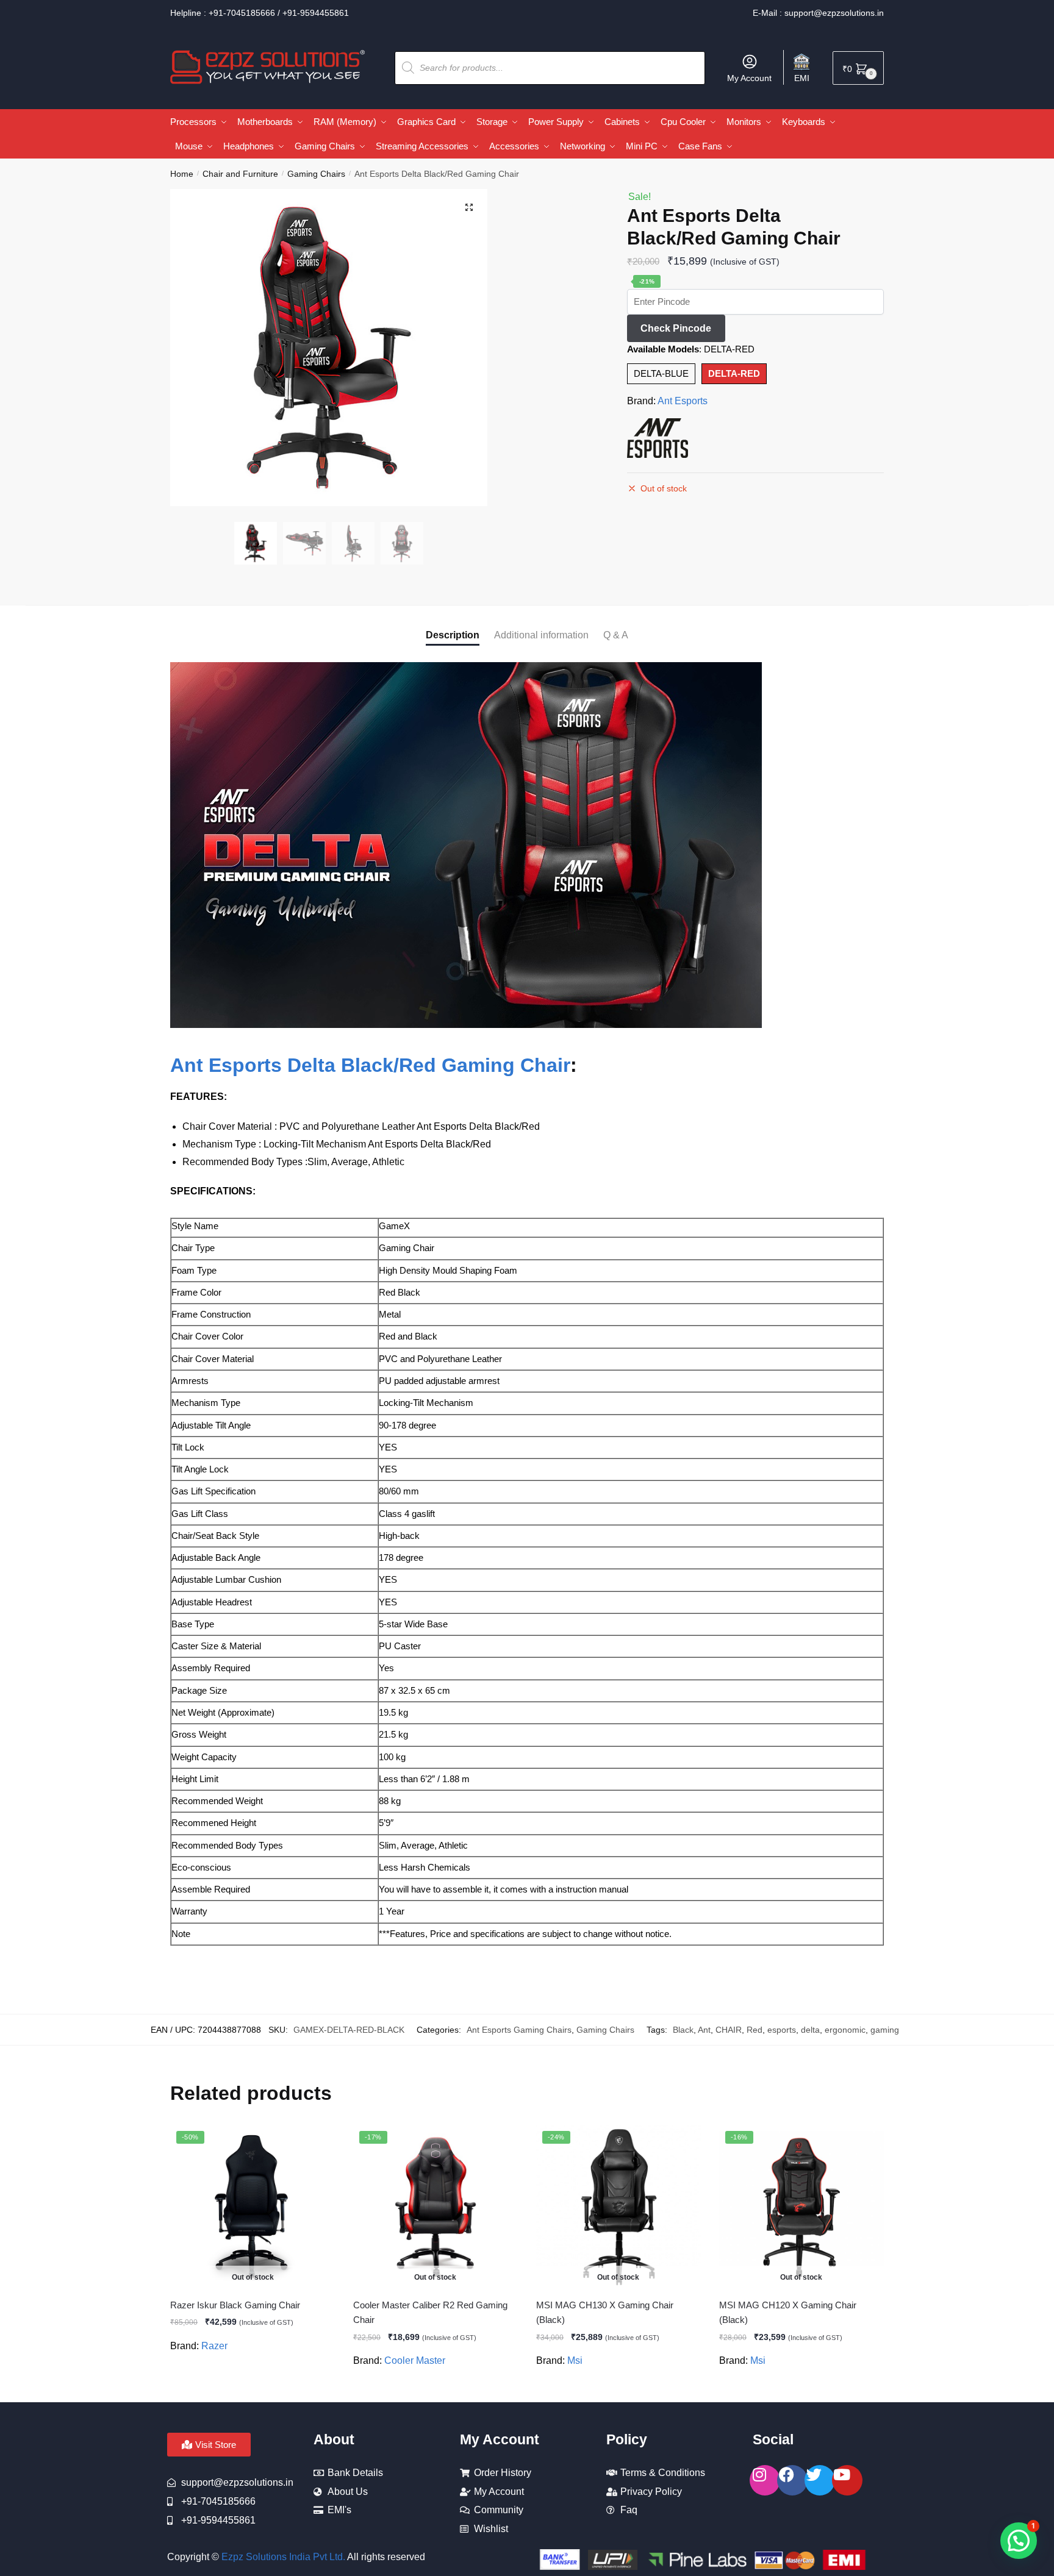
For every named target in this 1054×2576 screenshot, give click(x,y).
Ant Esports (683, 401)
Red (755, 2030)
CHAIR (729, 2030)
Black (683, 2030)
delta (810, 2030)
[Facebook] (792, 2480)
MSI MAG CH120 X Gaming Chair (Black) (788, 2312)
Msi (575, 2360)
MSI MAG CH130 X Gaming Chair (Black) (605, 2312)
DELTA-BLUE (661, 373)
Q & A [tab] (616, 635)
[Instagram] (765, 2480)
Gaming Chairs (316, 174)
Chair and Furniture (240, 174)
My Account (749, 78)
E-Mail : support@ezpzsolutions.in (818, 13)
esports (782, 2030)
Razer (214, 2346)
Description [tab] (453, 635)
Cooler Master (415, 2360)
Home (182, 174)
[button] (469, 207)
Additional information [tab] (541, 635)
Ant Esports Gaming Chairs (519, 2030)
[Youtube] (847, 2480)
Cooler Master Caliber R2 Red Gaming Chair (430, 2312)
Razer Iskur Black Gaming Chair (235, 2305)
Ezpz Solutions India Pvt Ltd (282, 2557)
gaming (885, 2030)
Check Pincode (676, 328)
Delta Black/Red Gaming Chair (429, 1065)
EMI (802, 78)
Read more (253, 2388)
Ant (704, 2030)
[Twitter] (820, 2480)
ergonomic (845, 2030)
